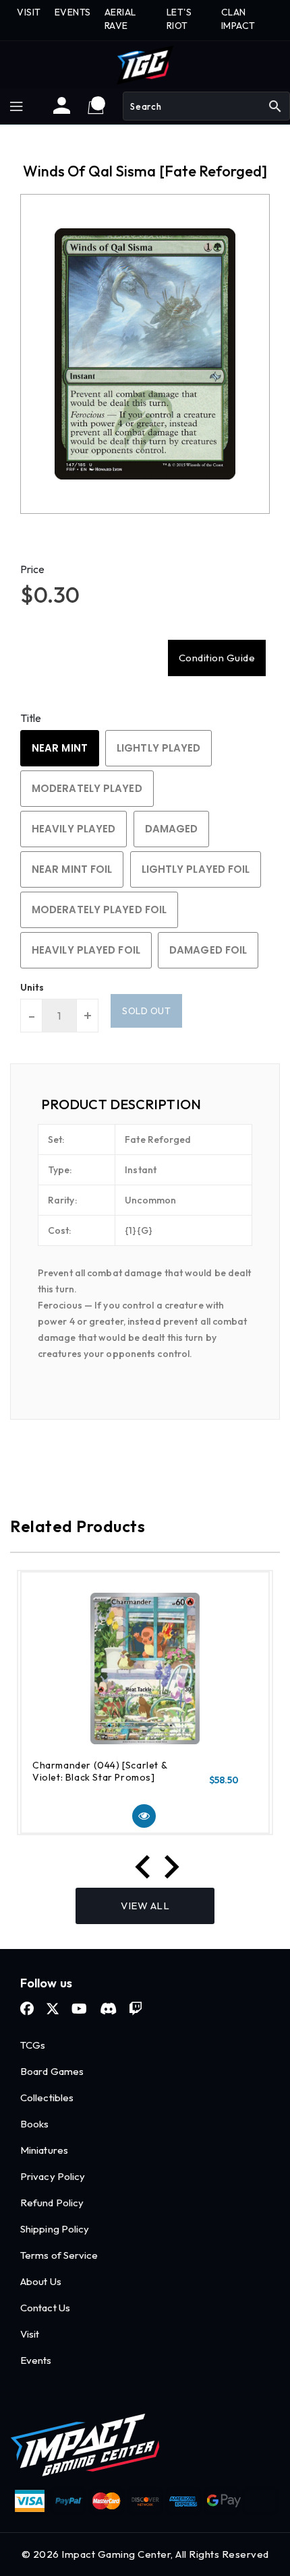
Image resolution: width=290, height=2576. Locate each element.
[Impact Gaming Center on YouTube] (79, 2009)
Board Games (52, 2071)
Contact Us (45, 2308)
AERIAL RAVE (120, 19)
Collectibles (47, 2098)
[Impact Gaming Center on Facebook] (27, 2009)
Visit (30, 2334)
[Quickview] (144, 1816)
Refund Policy (52, 2203)
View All (145, 1906)
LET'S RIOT (179, 19)
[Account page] (62, 110)
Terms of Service (59, 2255)
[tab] (145, 1104)
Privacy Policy (53, 2176)
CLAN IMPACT (238, 19)
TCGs (33, 2045)
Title (31, 718)
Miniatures (44, 2150)
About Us (41, 2281)
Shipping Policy (55, 2229)
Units (32, 987)
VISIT (29, 12)
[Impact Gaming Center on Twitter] (53, 2009)
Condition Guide (217, 658)
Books (35, 2124)
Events (36, 2360)
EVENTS (73, 12)
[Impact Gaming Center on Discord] (108, 2009)
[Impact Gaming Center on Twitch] (136, 2009)
